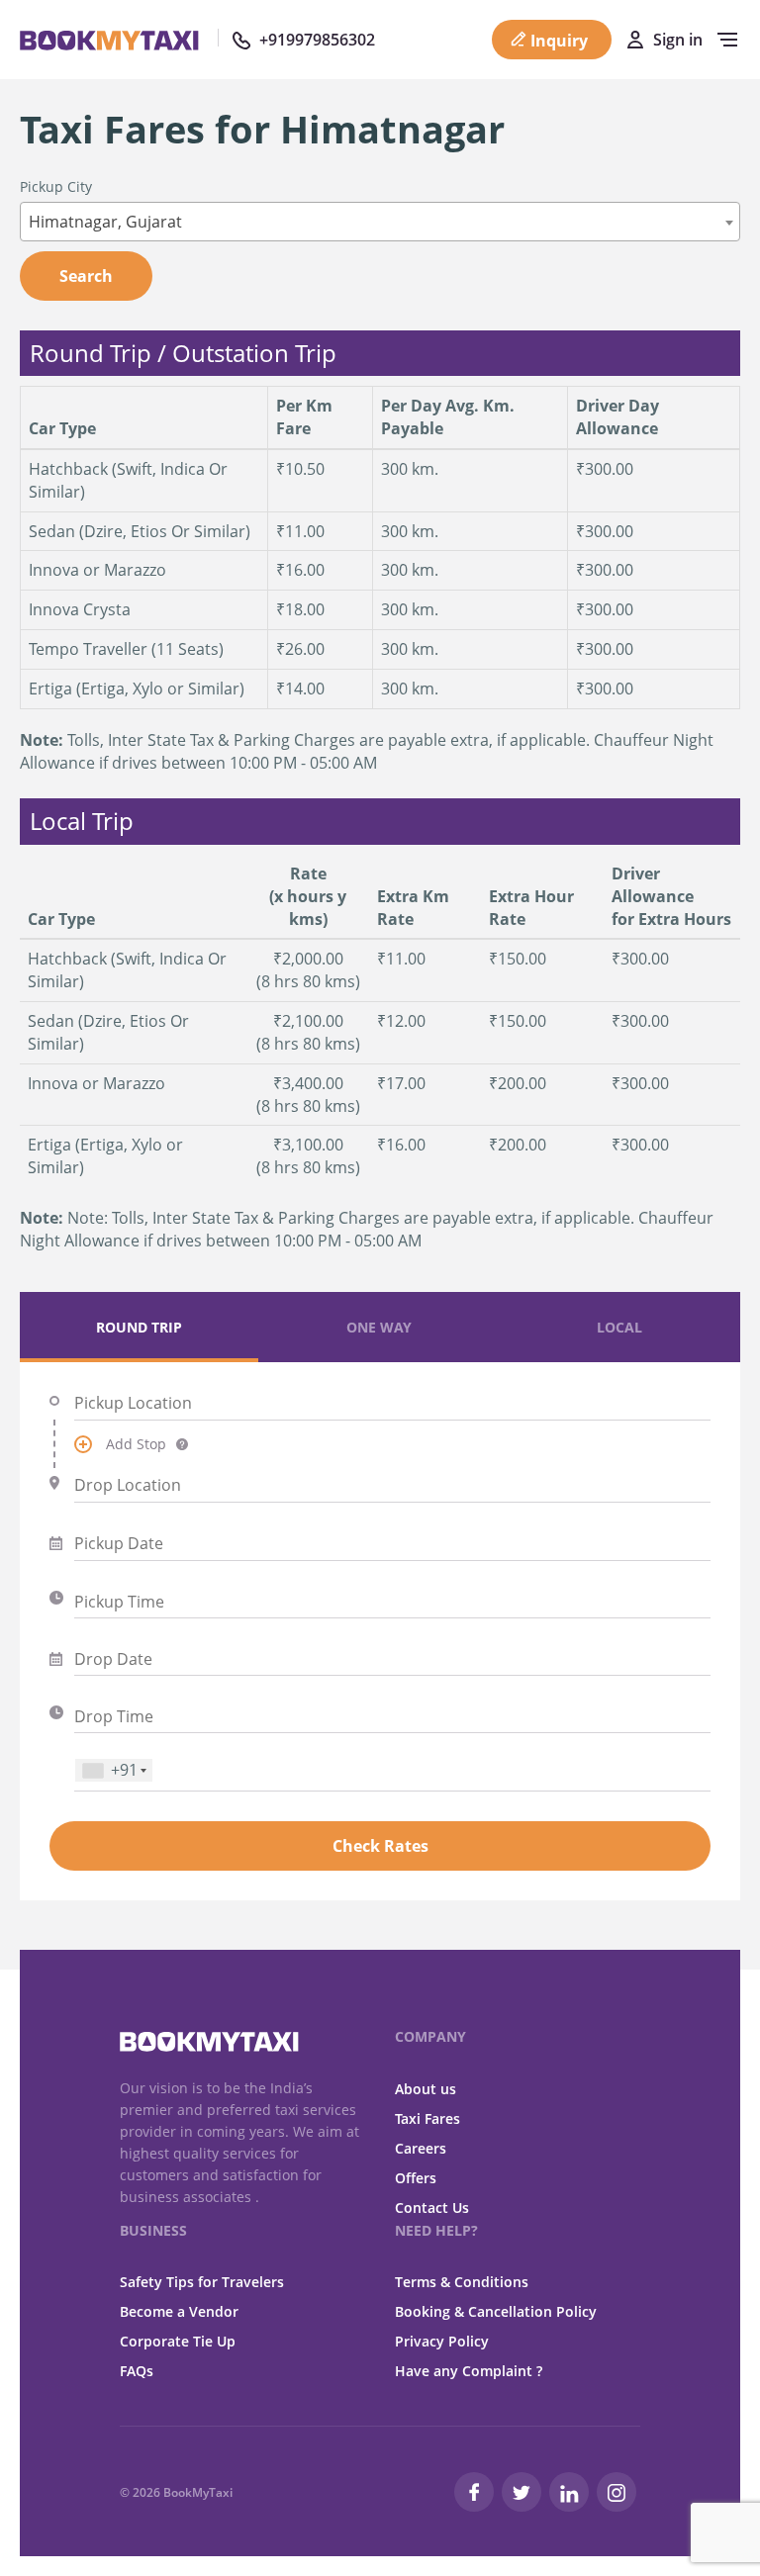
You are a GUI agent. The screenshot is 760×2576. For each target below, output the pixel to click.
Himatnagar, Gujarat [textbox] (105, 222)
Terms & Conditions (462, 2282)
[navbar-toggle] (722, 40)
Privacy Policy (442, 2341)
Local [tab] (619, 1327)
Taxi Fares (427, 2118)
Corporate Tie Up (178, 2341)
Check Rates (380, 1846)
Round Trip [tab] (139, 1327)
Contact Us (432, 2208)
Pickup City (56, 186)
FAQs (137, 2371)
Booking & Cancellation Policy (496, 2311)
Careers (421, 2148)
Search (86, 276)
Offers (416, 2178)
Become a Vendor (179, 2311)
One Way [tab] (379, 1327)
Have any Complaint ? (469, 2371)
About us (426, 2089)
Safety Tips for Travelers (202, 2282)
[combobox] (380, 222)
